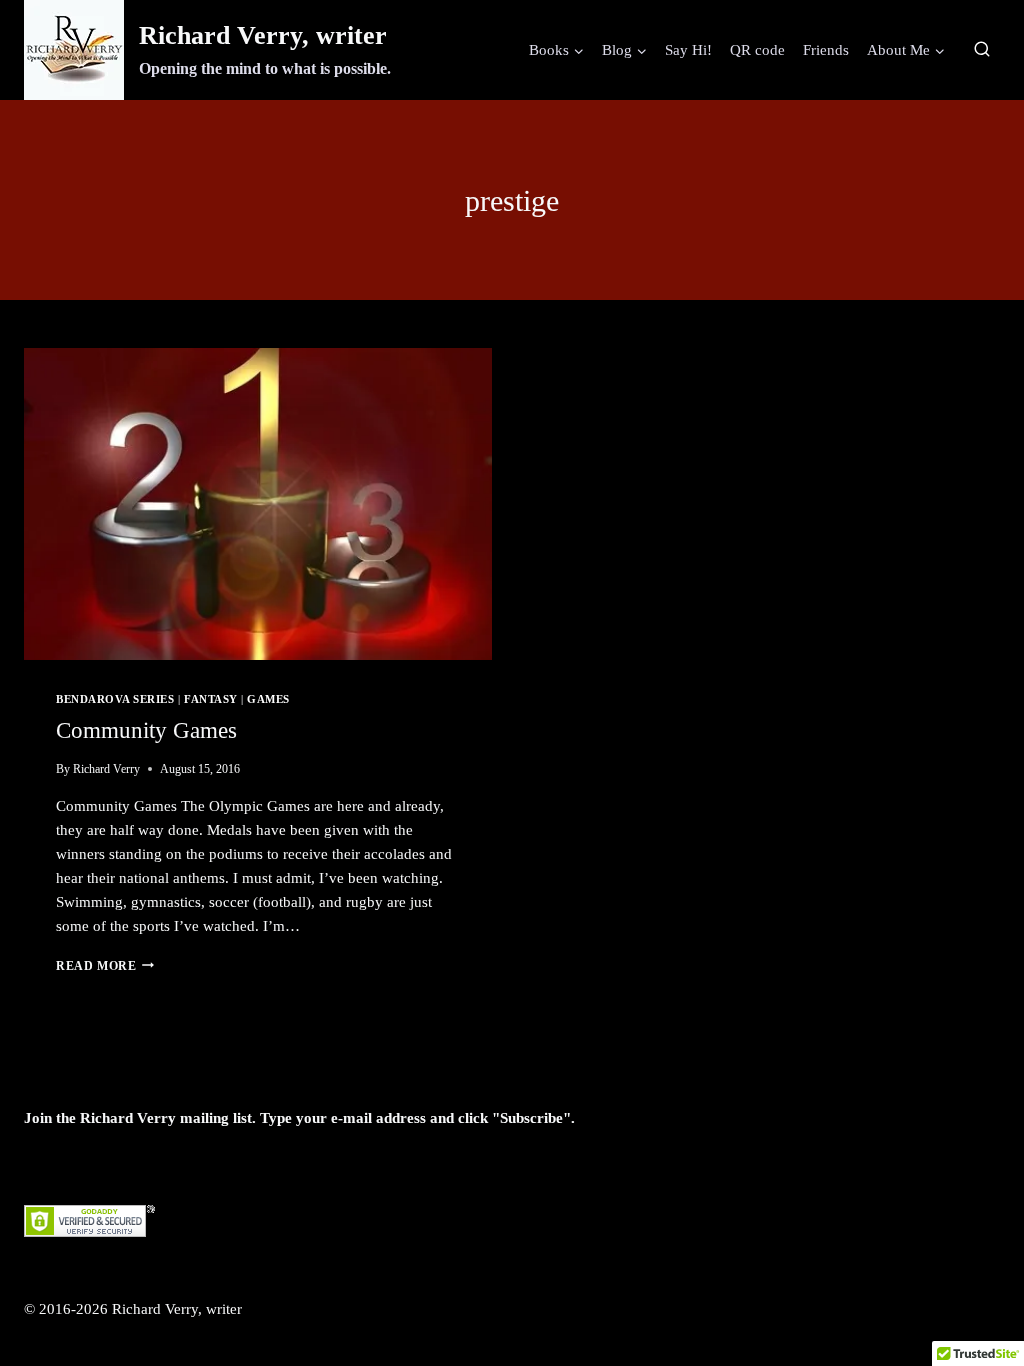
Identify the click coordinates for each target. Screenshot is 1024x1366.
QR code (757, 50)
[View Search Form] (982, 50)
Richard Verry (106, 769)
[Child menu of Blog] (624, 50)
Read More (105, 966)
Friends (826, 50)
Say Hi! (688, 50)
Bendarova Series (115, 699)
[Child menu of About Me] (906, 50)
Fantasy (211, 699)
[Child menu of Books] (556, 50)
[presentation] (258, 504)
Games (268, 699)
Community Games (146, 730)
